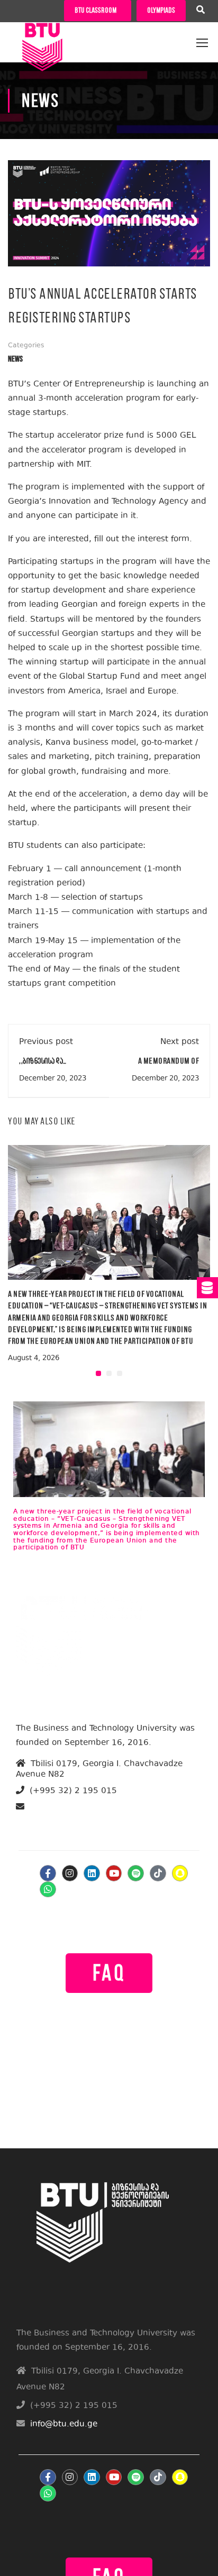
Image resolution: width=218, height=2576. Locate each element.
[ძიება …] (201, 11)
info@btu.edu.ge (57, 1819)
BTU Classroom (96, 10)
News (15, 359)
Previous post (46, 1042)
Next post (180, 1042)
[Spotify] (136, 1873)
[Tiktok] (158, 1873)
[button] (98, 1373)
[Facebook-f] (48, 1873)
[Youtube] (114, 1873)
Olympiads (161, 10)
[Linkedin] (92, 1873)
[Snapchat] (180, 1873)
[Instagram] (70, 1873)
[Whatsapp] (48, 1890)
